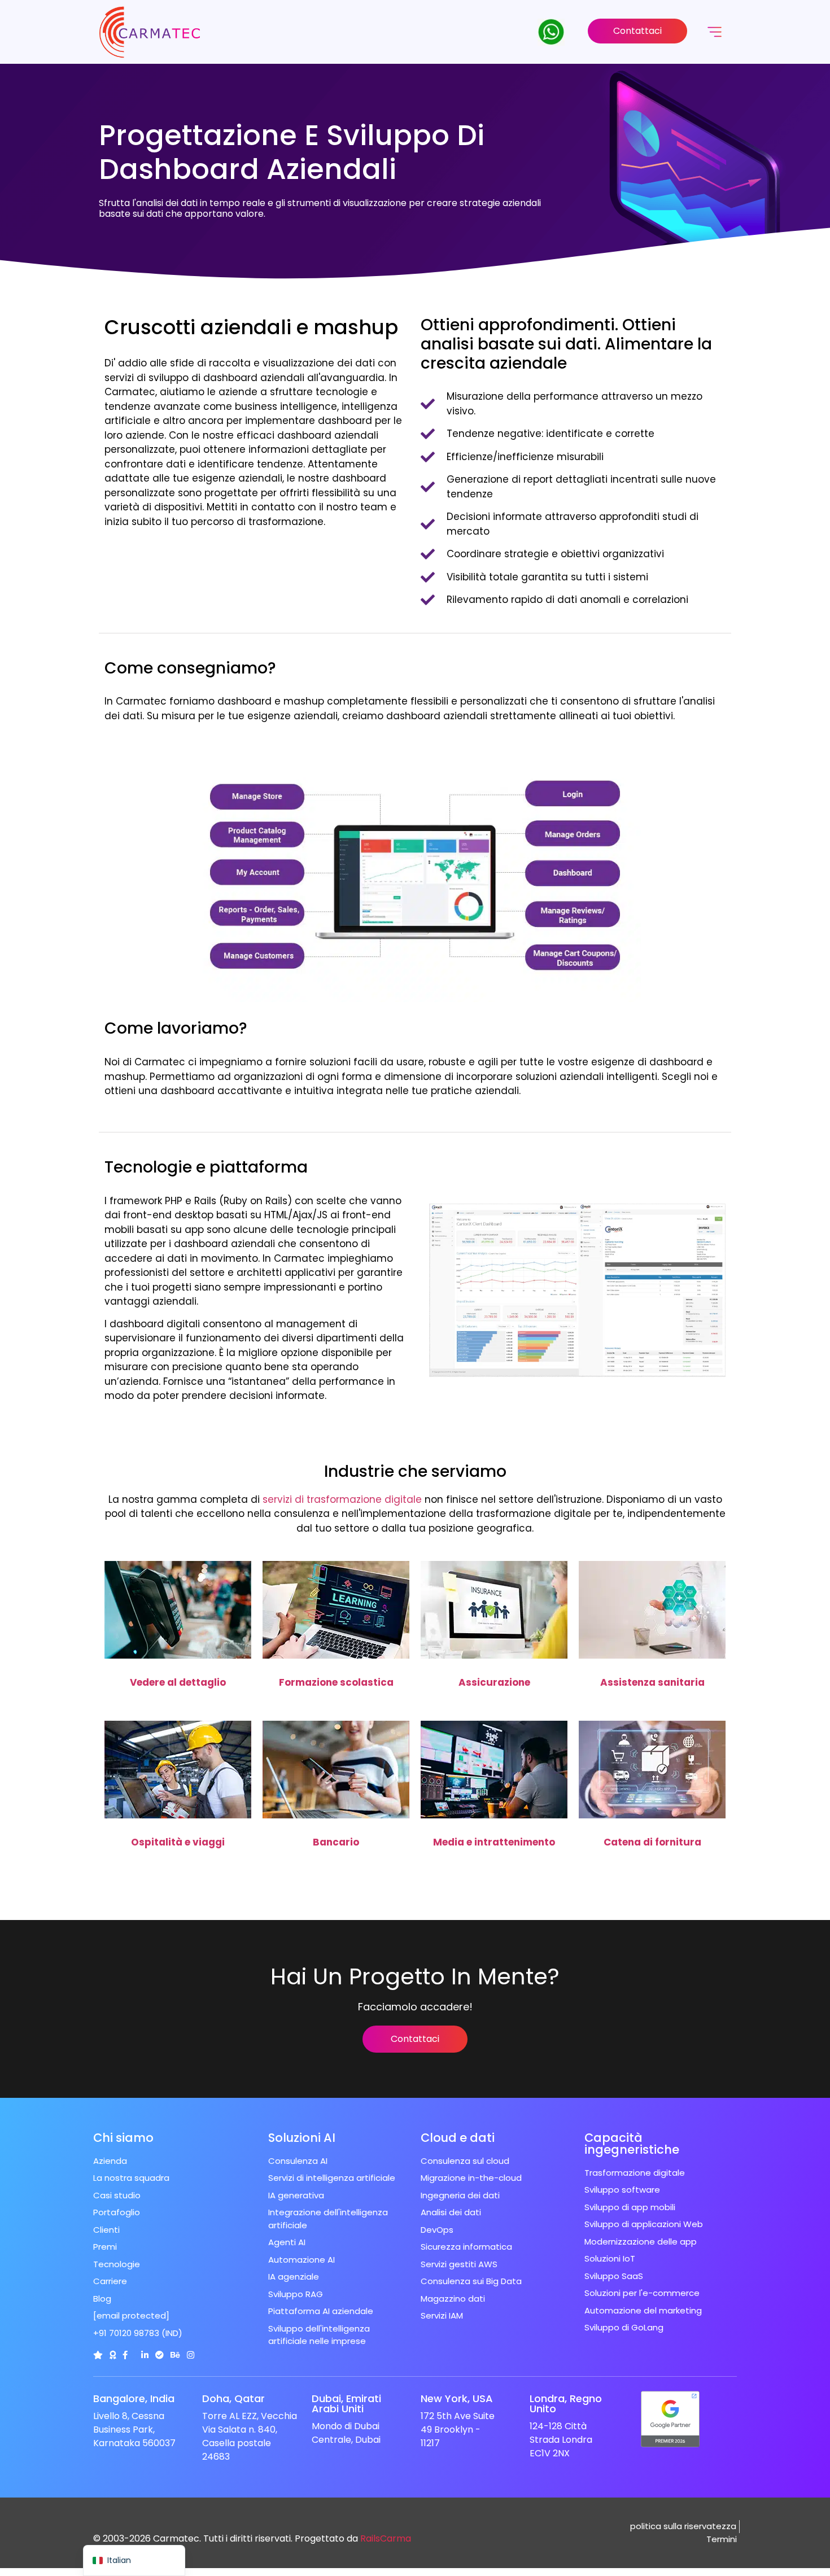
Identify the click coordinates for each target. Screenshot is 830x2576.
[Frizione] (98, 2355)
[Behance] (175, 2355)
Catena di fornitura (652, 1842)
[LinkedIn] (145, 2355)
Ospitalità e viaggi (178, 1842)
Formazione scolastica (336, 1682)
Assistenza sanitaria (652, 1682)
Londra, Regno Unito (566, 2404)
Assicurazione (494, 1682)
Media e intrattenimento (494, 1842)
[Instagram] (191, 2355)
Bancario (336, 1842)
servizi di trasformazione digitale (342, 1499)
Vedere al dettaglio (178, 1682)
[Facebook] (125, 2355)
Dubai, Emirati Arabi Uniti (346, 2404)
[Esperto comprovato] (160, 2355)
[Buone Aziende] (113, 2355)
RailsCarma (386, 2538)
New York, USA (457, 2398)
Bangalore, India (134, 2398)
